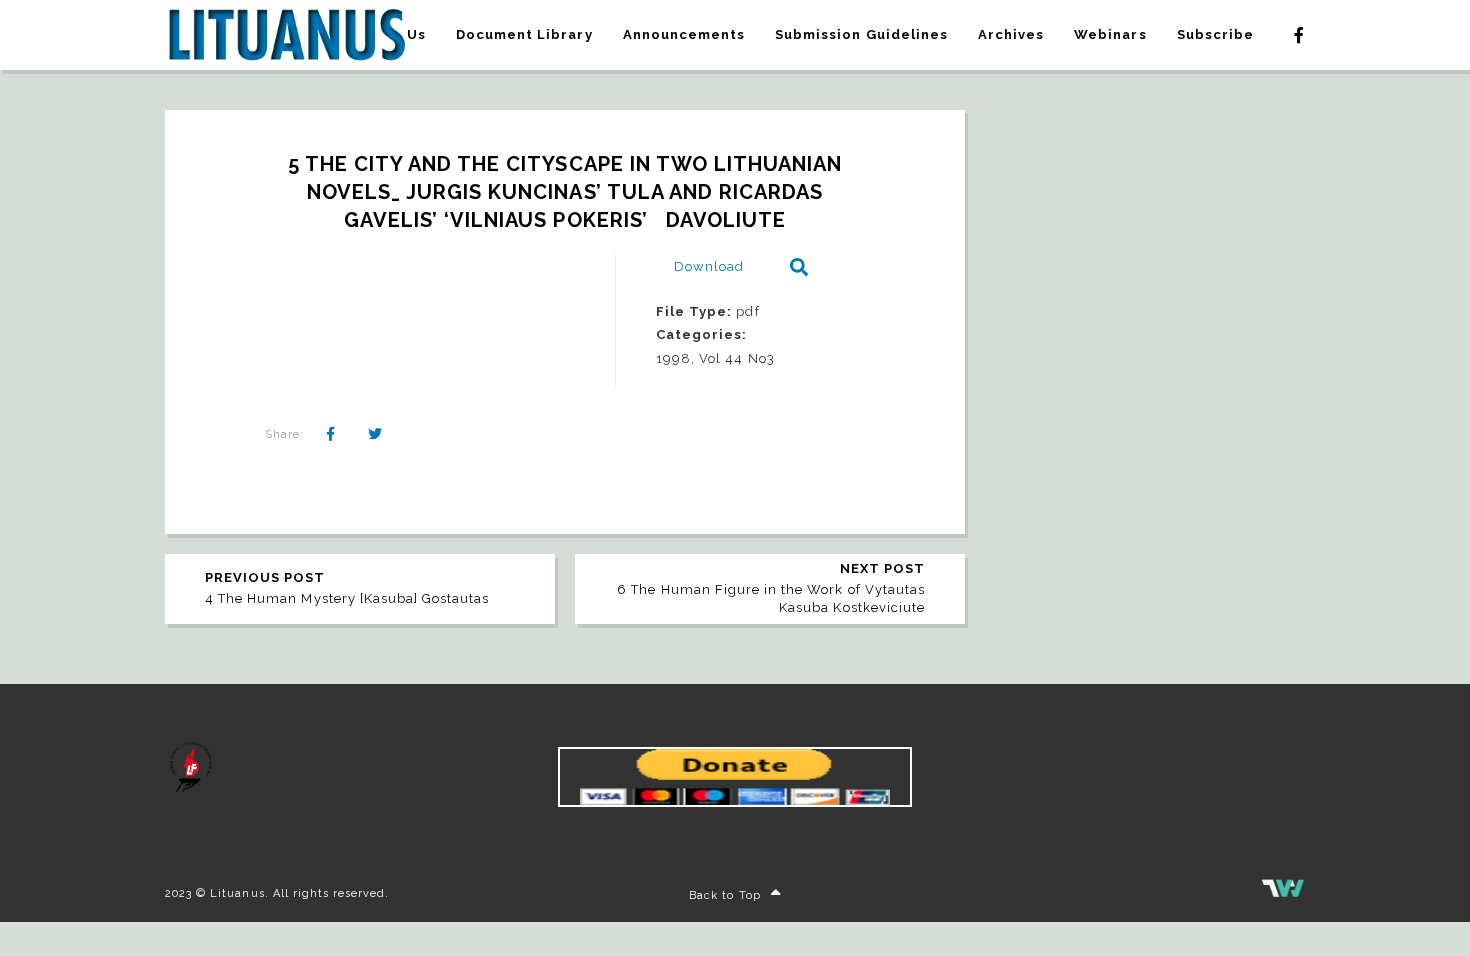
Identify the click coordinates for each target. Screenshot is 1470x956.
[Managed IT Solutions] (1283, 893)
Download (709, 266)
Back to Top (724, 895)
